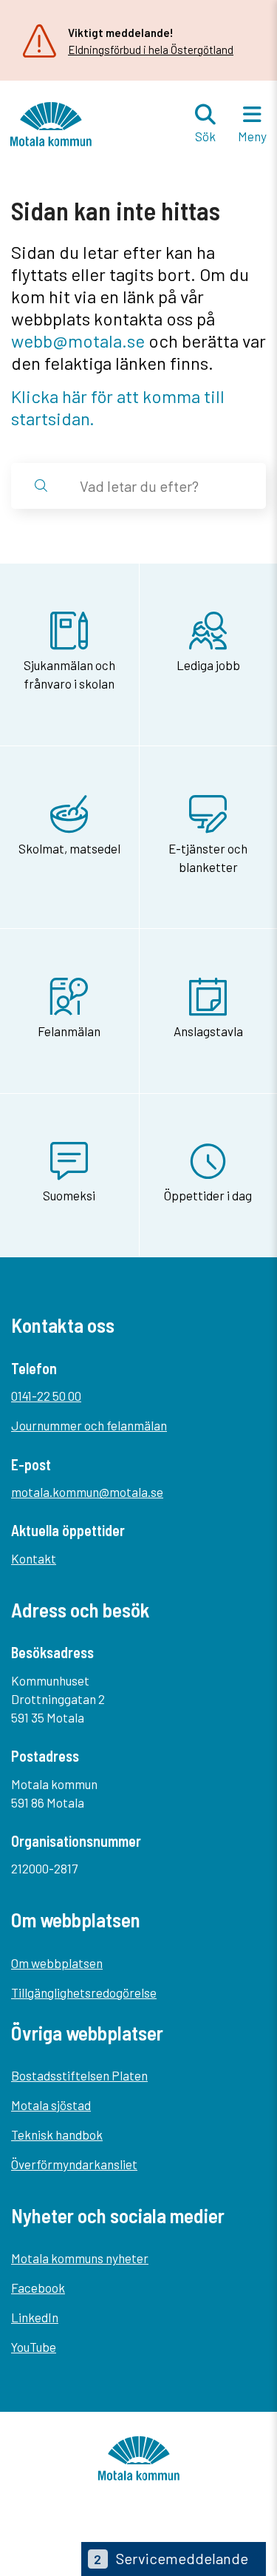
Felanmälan (69, 1031)
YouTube (34, 2347)
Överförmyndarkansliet (74, 2164)
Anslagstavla (208, 1031)
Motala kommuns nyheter (80, 2258)
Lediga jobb (208, 665)
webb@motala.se (78, 341)
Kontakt (34, 1558)
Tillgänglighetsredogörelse (84, 1992)
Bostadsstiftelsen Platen (79, 2075)
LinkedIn (35, 2317)
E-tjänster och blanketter (208, 858)
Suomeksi (69, 1195)
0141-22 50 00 (46, 1396)
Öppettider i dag (208, 1195)
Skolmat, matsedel (69, 848)
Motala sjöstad (51, 2105)
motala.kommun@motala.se (87, 1492)
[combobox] (161, 486)
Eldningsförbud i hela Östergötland (151, 50)
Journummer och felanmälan (89, 1425)
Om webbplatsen (57, 1963)
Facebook (38, 2288)
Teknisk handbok (57, 2134)
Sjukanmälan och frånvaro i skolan (69, 674)
